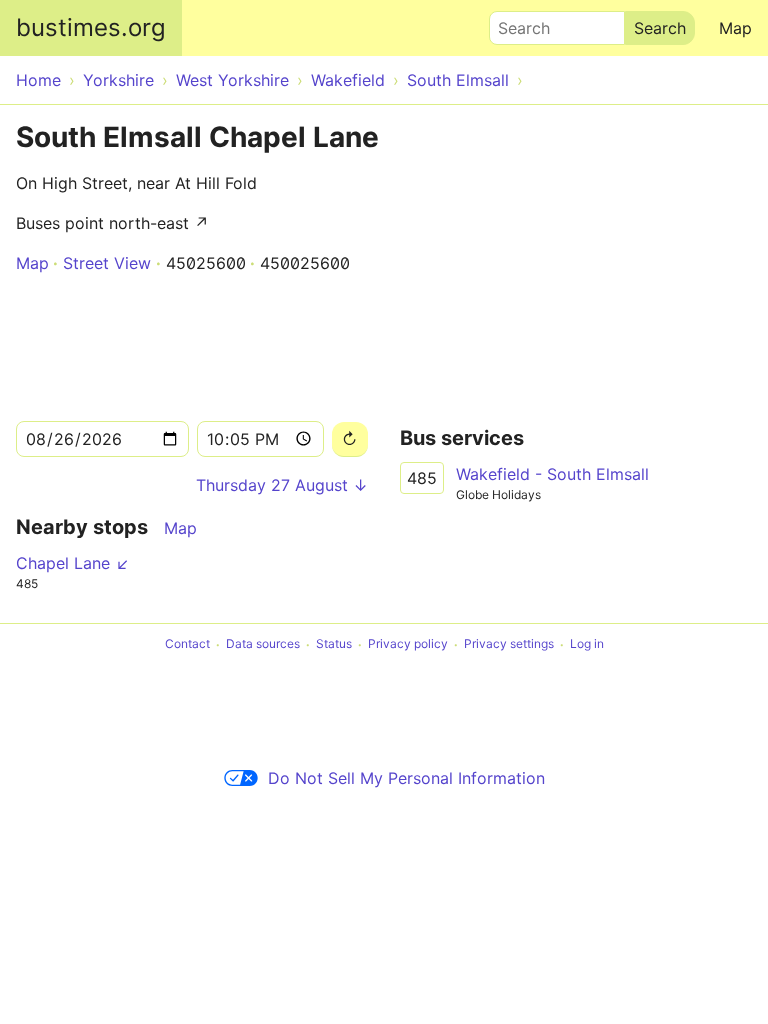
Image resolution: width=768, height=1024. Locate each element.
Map (735, 28)
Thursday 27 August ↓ (282, 485)
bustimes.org (91, 27)
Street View (107, 263)
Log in (587, 644)
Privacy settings (509, 644)
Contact (187, 644)
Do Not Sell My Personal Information (406, 778)
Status (334, 644)
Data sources (263, 644)
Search (515, 23)
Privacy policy (408, 644)
